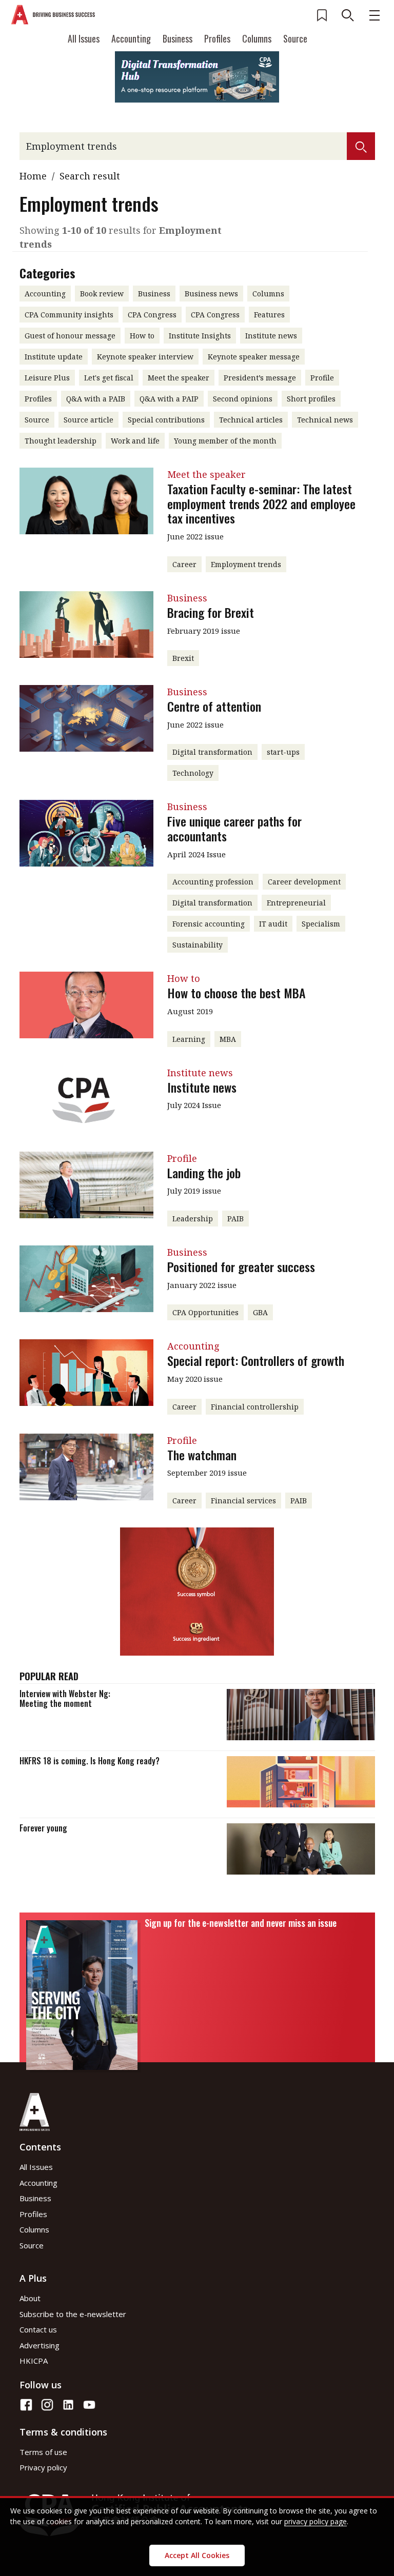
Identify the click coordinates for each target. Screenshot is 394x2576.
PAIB (235, 1219)
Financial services (243, 1501)
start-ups (283, 752)
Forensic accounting (209, 924)
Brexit (183, 658)
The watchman (202, 1455)
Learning (189, 1039)
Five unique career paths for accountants (234, 828)
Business (178, 38)
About (30, 2298)
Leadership (193, 1219)
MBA (228, 1039)
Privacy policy (43, 2467)
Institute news (202, 1087)
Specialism (321, 924)
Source (295, 38)
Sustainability (198, 945)
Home (33, 176)
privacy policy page (316, 2521)
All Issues (84, 38)
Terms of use (43, 2452)
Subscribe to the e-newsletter (73, 2314)
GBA (260, 1312)
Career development (304, 882)
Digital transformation (212, 752)
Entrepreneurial (296, 903)
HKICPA (34, 2361)
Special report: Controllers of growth (256, 1360)
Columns (257, 38)
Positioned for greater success (241, 1266)
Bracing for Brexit (211, 612)
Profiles (217, 38)
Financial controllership (255, 1407)
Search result (90, 176)
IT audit (273, 924)
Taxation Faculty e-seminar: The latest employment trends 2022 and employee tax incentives (261, 504)
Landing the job (204, 1173)
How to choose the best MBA (237, 993)
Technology (193, 773)
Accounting (131, 38)
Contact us (38, 2329)
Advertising (40, 2345)
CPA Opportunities (205, 1312)
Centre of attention (214, 706)
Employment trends (246, 564)
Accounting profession (213, 882)
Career (184, 564)
